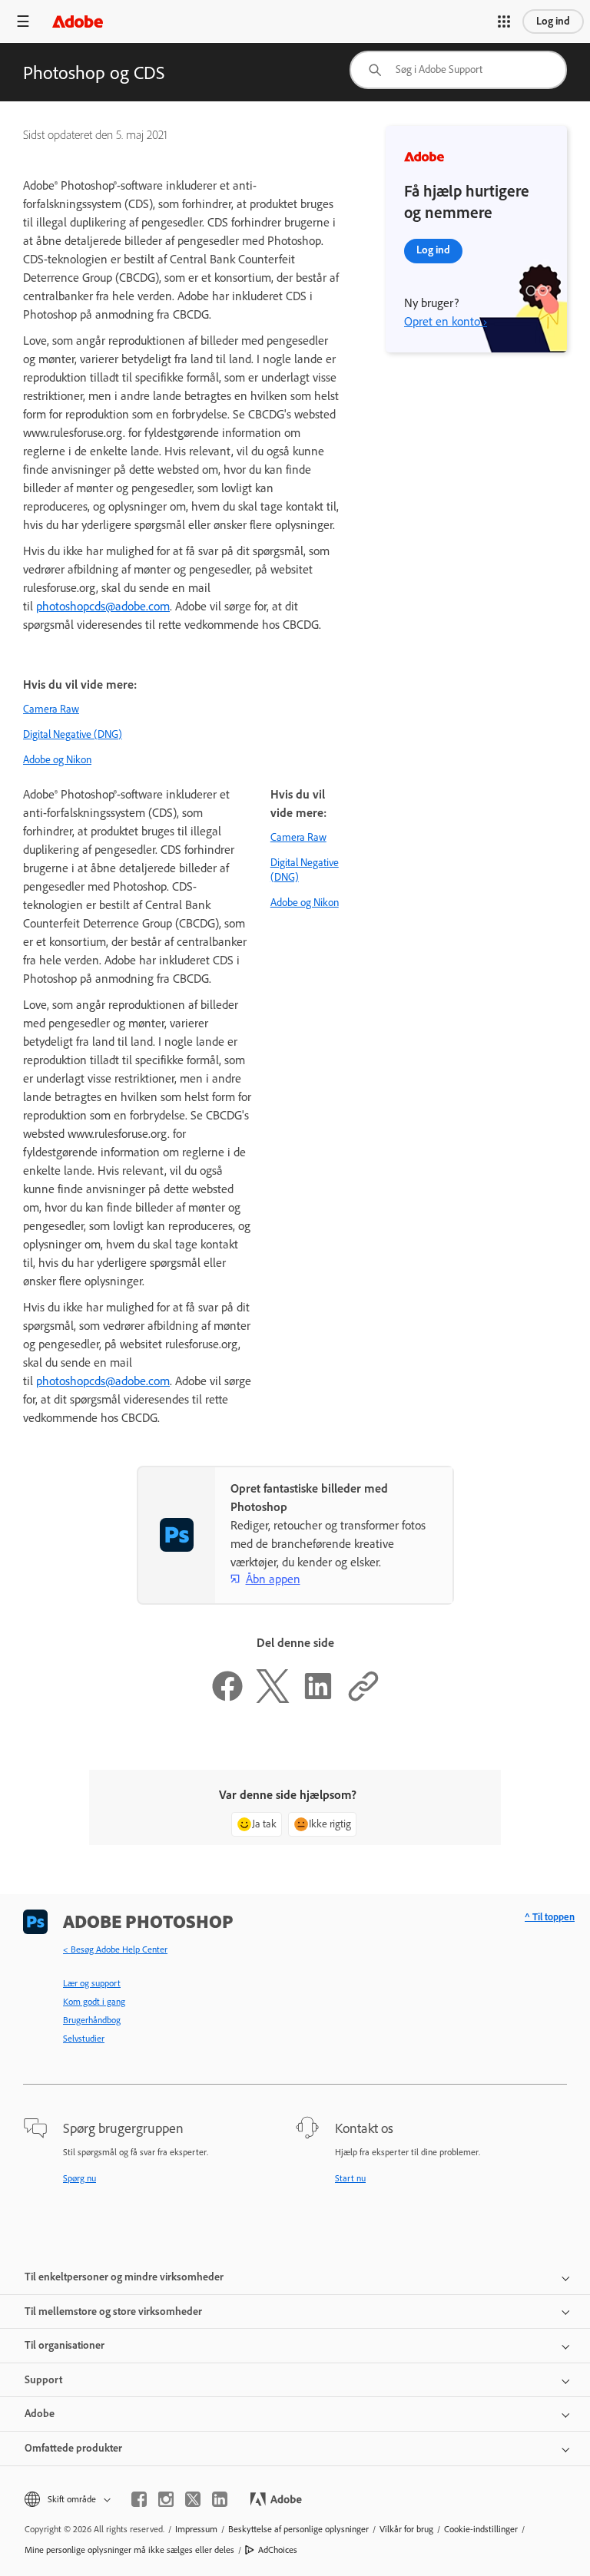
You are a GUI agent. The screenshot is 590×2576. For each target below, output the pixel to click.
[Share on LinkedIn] (318, 1699)
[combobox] (458, 70)
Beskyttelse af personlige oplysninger (298, 2529)
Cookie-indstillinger (481, 2529)
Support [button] (43, 2380)
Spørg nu (80, 2178)
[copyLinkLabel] (363, 1699)
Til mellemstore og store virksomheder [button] (113, 2311)
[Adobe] (78, 21)
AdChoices (278, 2550)
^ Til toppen (550, 1917)
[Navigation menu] (23, 21)
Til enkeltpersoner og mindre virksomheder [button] (124, 2277)
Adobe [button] (40, 2414)
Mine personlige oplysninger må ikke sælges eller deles (129, 2550)
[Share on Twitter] (273, 1699)
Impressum (196, 2529)
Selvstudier (84, 2039)
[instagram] (166, 2499)
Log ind (553, 21)
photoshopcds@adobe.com (103, 606)
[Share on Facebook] (227, 1699)
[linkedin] (220, 2499)
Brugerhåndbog (92, 2020)
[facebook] (139, 2499)
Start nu (350, 2178)
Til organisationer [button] (65, 2345)
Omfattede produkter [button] (73, 2448)
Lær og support (92, 1983)
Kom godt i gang (94, 2002)
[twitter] (193, 2499)
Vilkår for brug (406, 2529)
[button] (504, 21)
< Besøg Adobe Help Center (115, 1949)
